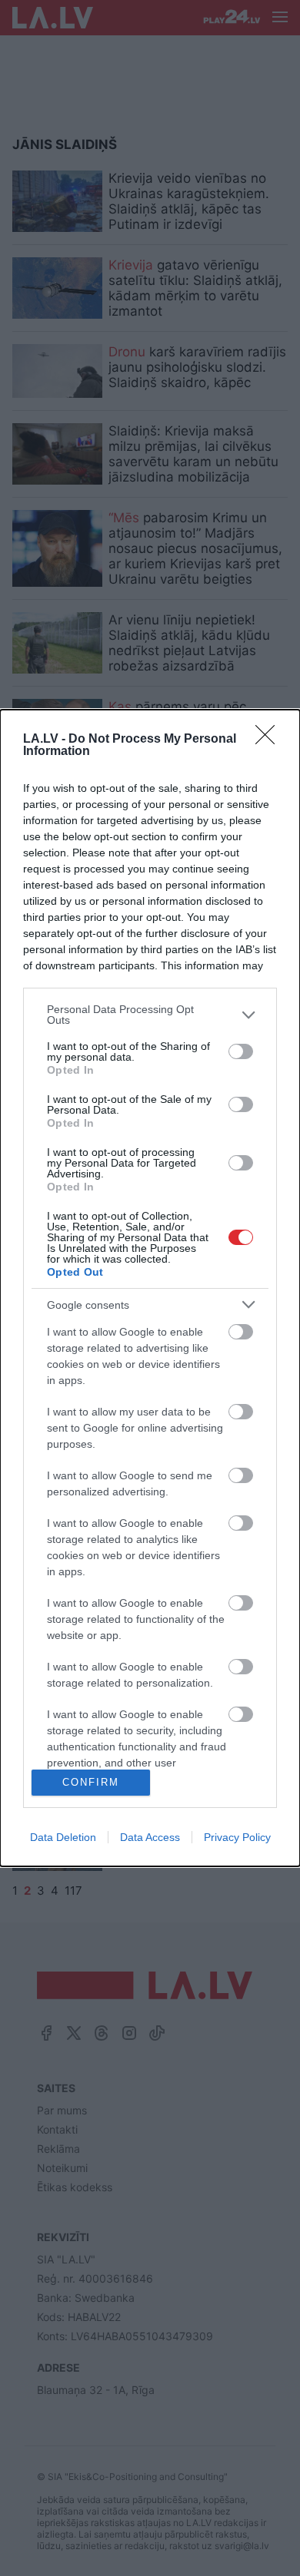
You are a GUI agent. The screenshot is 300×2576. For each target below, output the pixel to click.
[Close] (270, 740)
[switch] (241, 1051)
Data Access (150, 1837)
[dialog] (150, 1288)
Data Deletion (63, 1837)
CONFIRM (91, 1782)
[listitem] (150, 1015)
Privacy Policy (237, 1837)
